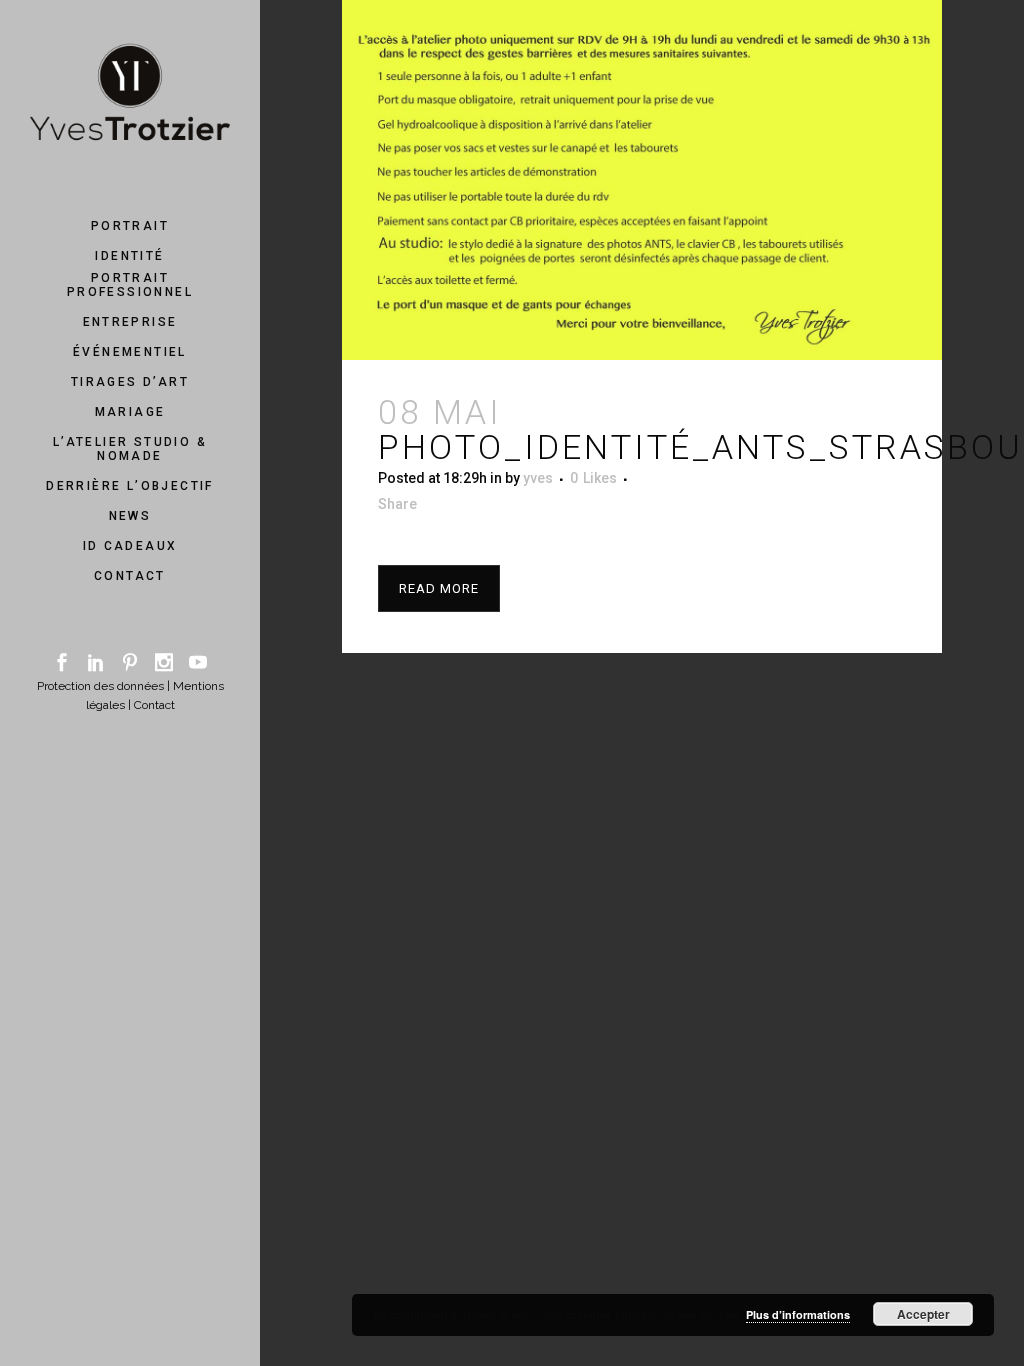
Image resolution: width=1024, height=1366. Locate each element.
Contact (154, 705)
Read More (439, 588)
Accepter (923, 1314)
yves (538, 478)
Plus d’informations (798, 1314)
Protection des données (100, 686)
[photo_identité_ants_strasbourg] (642, 180)
